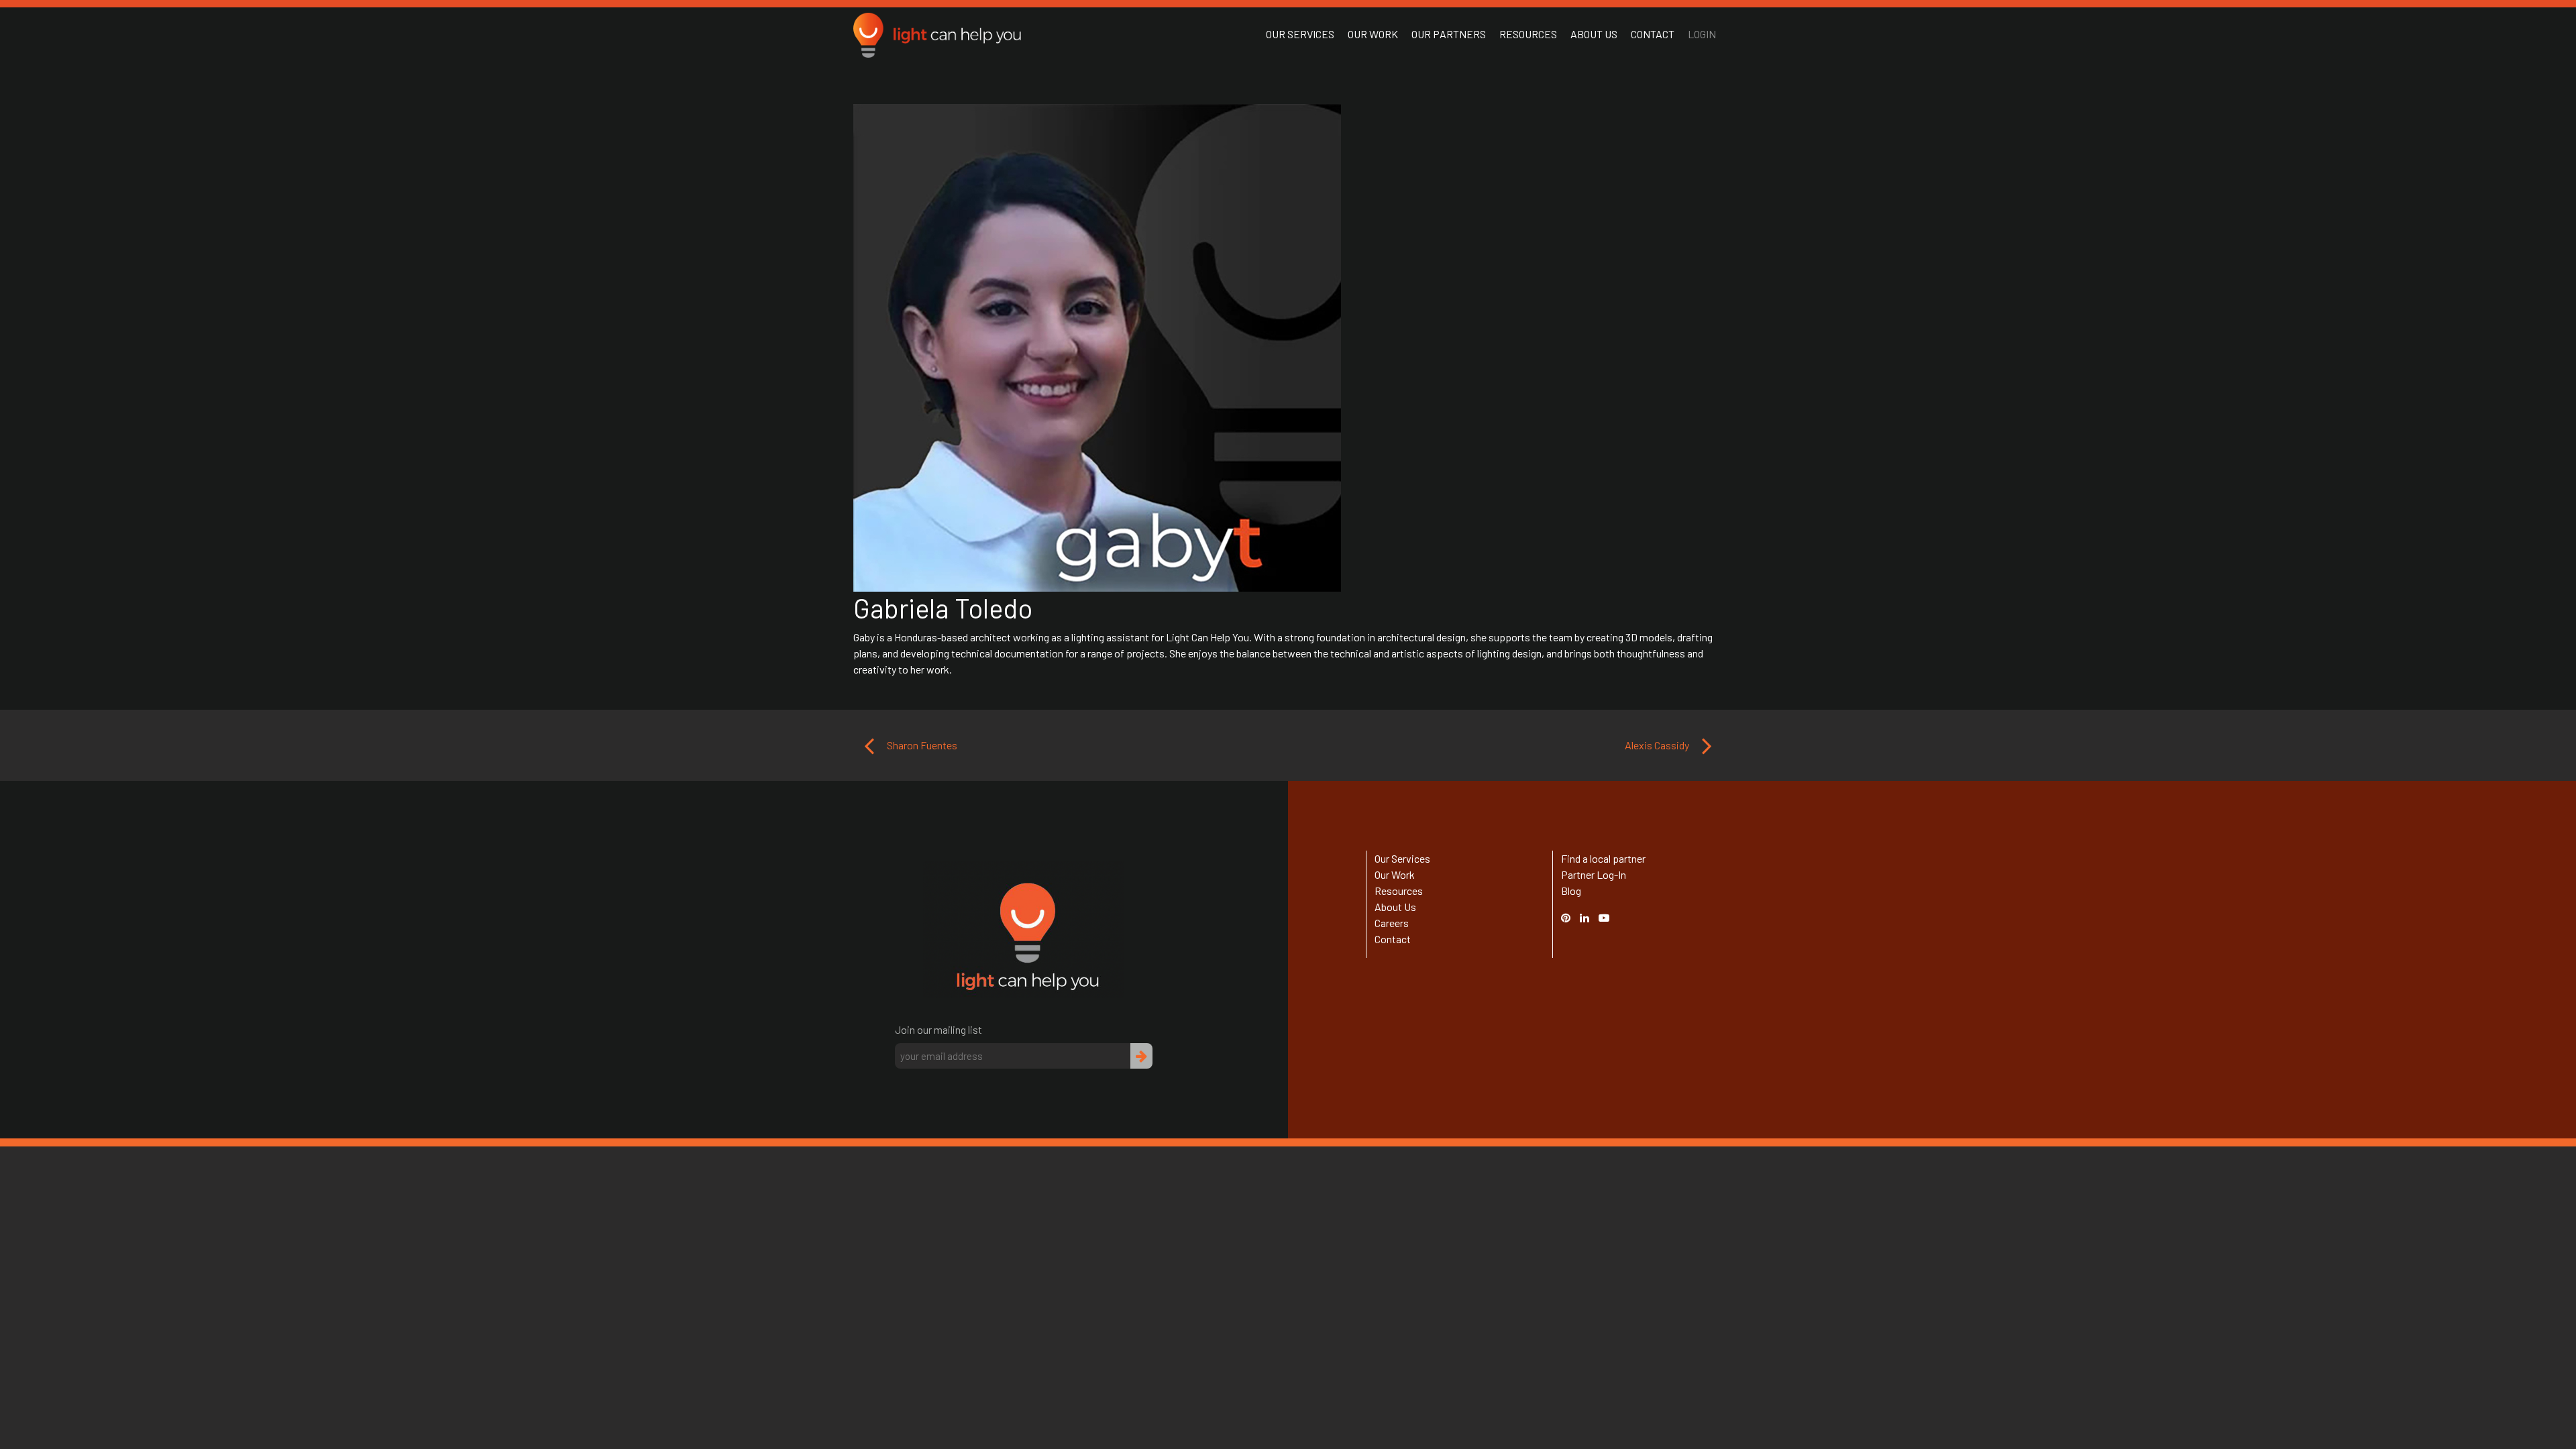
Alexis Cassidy (1658, 745)
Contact (1653, 34)
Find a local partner (1603, 858)
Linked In (1587, 925)
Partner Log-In (1594, 874)
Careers (1392, 923)
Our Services (1300, 34)
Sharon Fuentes (921, 745)
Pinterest (1572, 917)
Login (1702, 34)
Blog (1571, 891)
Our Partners (1449, 34)
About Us (1594, 34)
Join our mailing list (938, 1029)
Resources (1528, 34)
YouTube (1611, 917)
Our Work (1373, 34)
